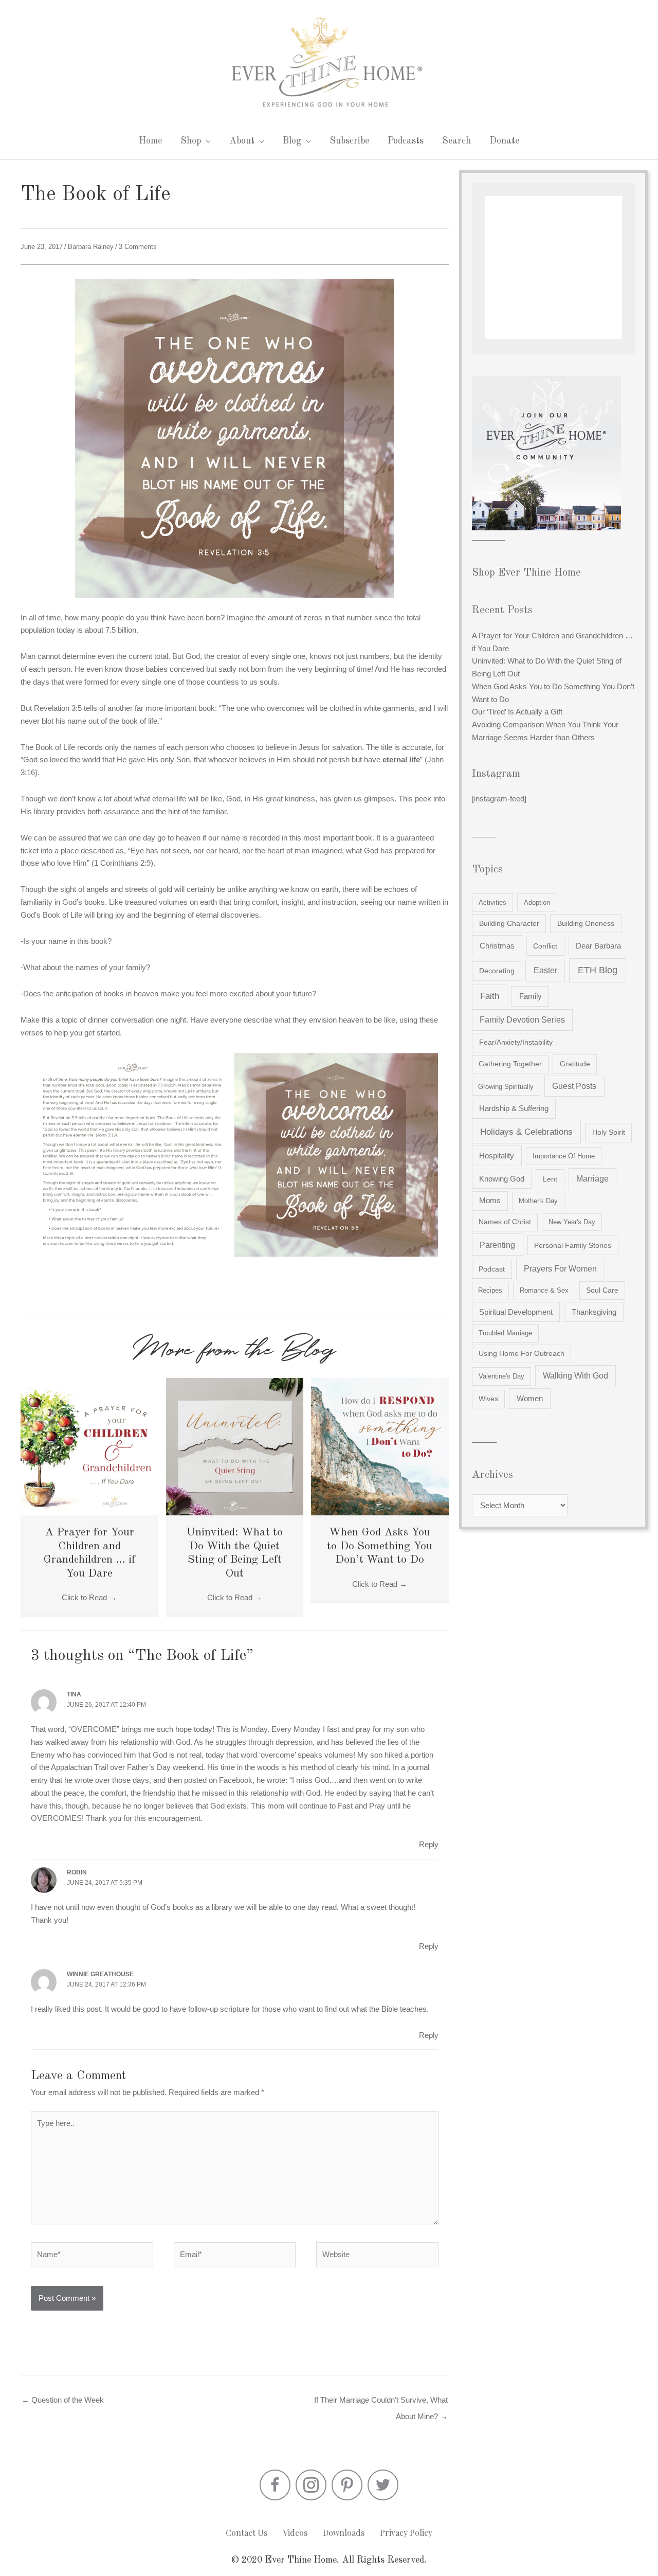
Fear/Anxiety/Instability (516, 1042)
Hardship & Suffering (514, 1108)
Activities (492, 902)
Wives (488, 1399)
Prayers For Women (560, 1268)
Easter (545, 970)
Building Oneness (586, 923)
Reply (429, 1844)
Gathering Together (510, 1064)
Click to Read (89, 1597)
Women (530, 1398)
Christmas (497, 946)
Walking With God (575, 1376)
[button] (275, 2485)
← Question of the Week (63, 2400)
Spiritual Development (516, 1312)
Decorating (497, 971)
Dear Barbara (598, 946)
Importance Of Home (564, 1156)
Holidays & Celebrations (526, 1132)
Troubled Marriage (505, 1333)
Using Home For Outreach (522, 1354)
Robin (77, 1872)
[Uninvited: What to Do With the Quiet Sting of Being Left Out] (235, 1446)
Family (531, 996)
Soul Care (602, 1290)
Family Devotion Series (522, 1020)
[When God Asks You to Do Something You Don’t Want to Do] (380, 1446)
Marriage (592, 1179)
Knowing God (502, 1179)
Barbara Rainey (91, 247)
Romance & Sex (544, 1290)
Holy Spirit (609, 1132)
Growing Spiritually (506, 1087)
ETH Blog (598, 970)
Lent (550, 1179)
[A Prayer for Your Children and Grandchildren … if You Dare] (89, 1446)
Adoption (537, 902)
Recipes (490, 1290)
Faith (490, 996)
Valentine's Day (501, 1376)
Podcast (492, 1269)
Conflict (545, 946)
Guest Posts (574, 1086)
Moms (490, 1201)
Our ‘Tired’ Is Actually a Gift (517, 712)
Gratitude (575, 1064)
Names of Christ (505, 1222)
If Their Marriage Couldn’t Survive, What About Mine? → (381, 2403)
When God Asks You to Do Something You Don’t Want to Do (380, 1546)
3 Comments (138, 247)
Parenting (497, 1245)
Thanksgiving (594, 1312)
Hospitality (497, 1156)
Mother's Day (538, 1201)
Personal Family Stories (573, 1245)
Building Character (509, 923)
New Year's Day (572, 1222)
